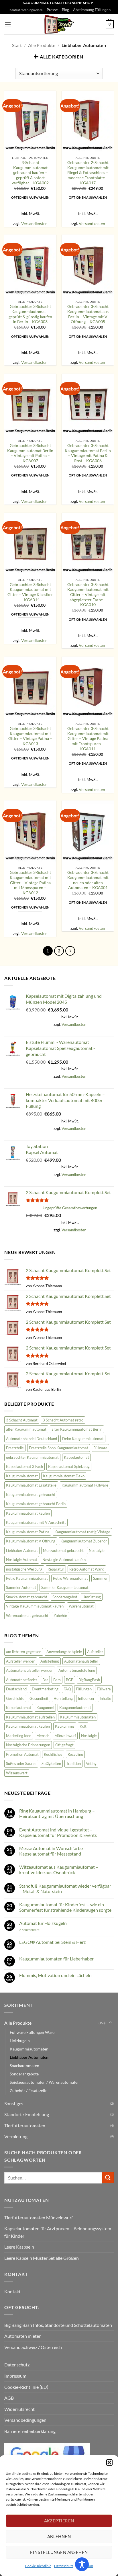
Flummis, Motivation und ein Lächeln (55, 1975)
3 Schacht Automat (22, 1420)
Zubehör (60, 1616)
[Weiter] (70, 951)
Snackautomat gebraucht (27, 1597)
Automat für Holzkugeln (43, 1923)
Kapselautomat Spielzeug (69, 1466)
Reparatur (56, 1569)
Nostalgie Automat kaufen (64, 1560)
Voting (91, 1763)
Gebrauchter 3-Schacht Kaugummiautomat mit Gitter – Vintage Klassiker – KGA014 (30, 592)
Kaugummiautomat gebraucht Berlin (36, 1504)
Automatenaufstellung (77, 1670)
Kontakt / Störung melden (26, 10)
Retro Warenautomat (70, 1578)
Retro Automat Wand (87, 1569)
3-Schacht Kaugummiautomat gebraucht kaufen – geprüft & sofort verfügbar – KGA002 (30, 173)
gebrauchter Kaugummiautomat (32, 1457)
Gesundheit (39, 1698)
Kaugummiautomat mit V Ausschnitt (36, 1522)
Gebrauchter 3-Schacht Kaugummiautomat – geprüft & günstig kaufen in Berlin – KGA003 (30, 314)
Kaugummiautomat (22, 1476)
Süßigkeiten (51, 1763)
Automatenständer (22, 1680)
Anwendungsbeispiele (64, 1652)
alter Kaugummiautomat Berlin (77, 1429)
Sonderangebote (24, 2074)
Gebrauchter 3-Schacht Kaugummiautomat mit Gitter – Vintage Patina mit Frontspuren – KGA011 (88, 739)
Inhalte (105, 1698)
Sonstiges (14, 2103)
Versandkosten (34, 223)
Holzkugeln (20, 2041)
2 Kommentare (37, 1930)
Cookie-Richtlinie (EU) (26, 2387)
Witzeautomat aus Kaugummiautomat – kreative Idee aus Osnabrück (59, 1870)
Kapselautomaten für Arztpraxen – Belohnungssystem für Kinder (58, 2232)
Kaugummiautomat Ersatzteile (31, 1485)
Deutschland (16, 1689)
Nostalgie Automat (22, 1560)
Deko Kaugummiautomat (83, 1439)
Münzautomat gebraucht (63, 1550)
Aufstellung (50, 1661)
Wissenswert (17, 1773)
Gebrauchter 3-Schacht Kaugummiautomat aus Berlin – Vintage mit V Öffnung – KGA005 (88, 314)
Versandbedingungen (25, 2420)
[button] (109, 2462)
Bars (57, 1680)
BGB (70, 1680)
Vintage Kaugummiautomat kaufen (35, 1606)
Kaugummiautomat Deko (64, 1476)
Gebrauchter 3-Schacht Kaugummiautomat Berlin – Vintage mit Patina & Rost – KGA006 (88, 453)
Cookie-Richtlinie (38, 2566)
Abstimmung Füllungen (92, 10)
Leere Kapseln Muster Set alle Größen (42, 2258)
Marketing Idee (19, 1736)
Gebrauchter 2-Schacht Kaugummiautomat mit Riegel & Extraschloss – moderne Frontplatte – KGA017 (88, 173)
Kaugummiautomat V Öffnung (31, 1541)
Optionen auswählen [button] (30, 197)
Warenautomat (81, 1606)
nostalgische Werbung (24, 1569)
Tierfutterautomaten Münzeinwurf (39, 2217)
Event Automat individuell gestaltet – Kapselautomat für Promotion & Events (58, 1832)
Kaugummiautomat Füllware (85, 1485)
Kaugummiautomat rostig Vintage (82, 1532)
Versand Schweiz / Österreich (33, 2347)
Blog (65, 10)
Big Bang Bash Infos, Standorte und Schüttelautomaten (58, 2325)
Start (17, 45)
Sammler (100, 1578)
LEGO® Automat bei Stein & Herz (52, 1942)
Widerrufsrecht (19, 2409)
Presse (52, 10)
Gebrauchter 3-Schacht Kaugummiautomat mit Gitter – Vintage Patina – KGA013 (30, 736)
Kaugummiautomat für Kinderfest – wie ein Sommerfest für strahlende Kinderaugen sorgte (65, 1907)
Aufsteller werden (21, 1661)
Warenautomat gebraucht (27, 1616)
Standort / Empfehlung (27, 2114)
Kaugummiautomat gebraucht (31, 1495)
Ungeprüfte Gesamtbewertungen (70, 1208)
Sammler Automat (21, 1587)
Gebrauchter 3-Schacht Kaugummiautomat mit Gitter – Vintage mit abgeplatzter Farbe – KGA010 (88, 595)
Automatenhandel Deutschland (32, 1439)
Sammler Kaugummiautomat (65, 1587)
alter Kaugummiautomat (26, 1429)
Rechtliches (53, 1754)
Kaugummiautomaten (78, 1717)
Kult (83, 1726)
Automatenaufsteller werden (30, 1670)
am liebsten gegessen (24, 1652)
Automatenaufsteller (81, 1661)
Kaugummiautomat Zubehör (84, 1541)
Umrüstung (92, 1597)
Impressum (15, 2376)
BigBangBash (89, 1680)
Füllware (100, 1448)
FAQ (67, 1689)
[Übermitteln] (108, 2178)
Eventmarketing (45, 1689)
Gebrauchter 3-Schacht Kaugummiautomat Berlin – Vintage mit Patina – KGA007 (30, 453)
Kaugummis (65, 1726)
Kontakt (12, 2291)
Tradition (73, 1763)
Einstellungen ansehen (59, 2552)
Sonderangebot (65, 1597)
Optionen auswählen (88, 197)
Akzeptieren (59, 2521)
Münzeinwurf (65, 1736)
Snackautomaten (24, 2066)
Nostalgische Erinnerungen (28, 1745)
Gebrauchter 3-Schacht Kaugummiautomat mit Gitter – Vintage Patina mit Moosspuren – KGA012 (30, 883)
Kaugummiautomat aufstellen (30, 1717)
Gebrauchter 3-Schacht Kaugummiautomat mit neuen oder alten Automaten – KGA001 (88, 880)
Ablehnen (59, 2536)
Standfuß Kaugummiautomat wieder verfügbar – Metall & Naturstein (65, 1888)
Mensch (43, 1736)
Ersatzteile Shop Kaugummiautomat (59, 1448)
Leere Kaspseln (19, 2247)
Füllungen (84, 1689)
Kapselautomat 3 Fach (24, 1466)
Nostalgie (97, 1550)
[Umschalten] (110, 2023)
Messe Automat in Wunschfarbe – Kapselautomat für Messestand (53, 1851)
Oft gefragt (64, 1745)
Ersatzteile (15, 1448)
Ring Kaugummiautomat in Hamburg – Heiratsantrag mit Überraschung (57, 1813)
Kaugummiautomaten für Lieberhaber (56, 1959)
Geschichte (15, 1698)
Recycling (75, 1754)
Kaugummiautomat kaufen (28, 1513)
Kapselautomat (76, 1457)
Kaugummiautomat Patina (28, 1532)
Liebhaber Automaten (29, 2057)
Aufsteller (95, 1652)
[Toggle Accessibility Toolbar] (82, 2564)
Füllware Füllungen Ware (32, 2032)
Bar (45, 1680)
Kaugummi (45, 1708)
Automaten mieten (23, 2336)
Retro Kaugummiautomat (27, 1578)
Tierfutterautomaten (25, 2125)
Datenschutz (64, 2566)
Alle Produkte (42, 45)
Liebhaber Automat (22, 1550)
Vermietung (16, 2136)
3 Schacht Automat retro (63, 1420)
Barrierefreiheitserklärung (30, 2431)
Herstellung (63, 1698)
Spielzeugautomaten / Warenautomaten (45, 2082)
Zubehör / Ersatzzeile (28, 2090)
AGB (9, 2398)
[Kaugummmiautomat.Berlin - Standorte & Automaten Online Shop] (59, 24)
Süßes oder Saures (21, 1763)
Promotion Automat (22, 1754)
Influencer (86, 1698)
